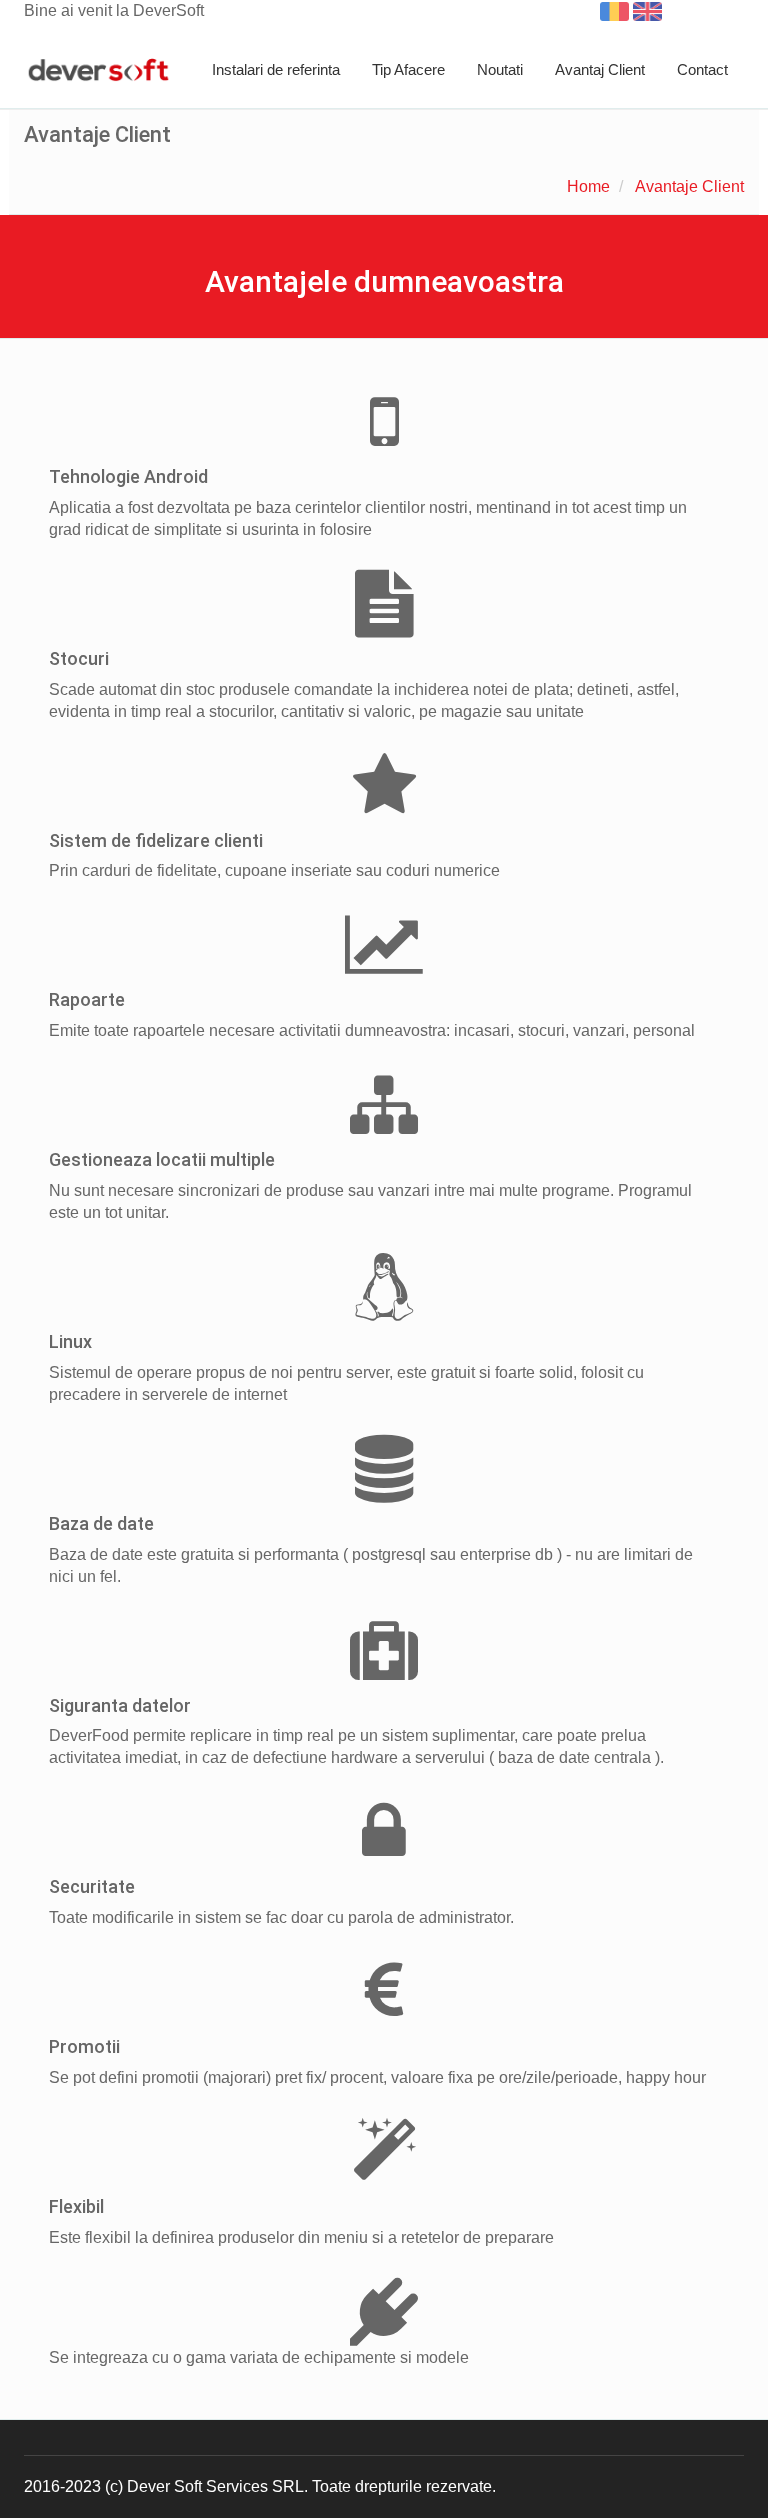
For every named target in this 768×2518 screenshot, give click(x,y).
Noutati (500, 69)
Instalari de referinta (276, 69)
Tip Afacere (408, 69)
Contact (702, 69)
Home (588, 186)
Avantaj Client (600, 69)
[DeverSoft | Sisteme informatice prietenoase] (98, 71)
